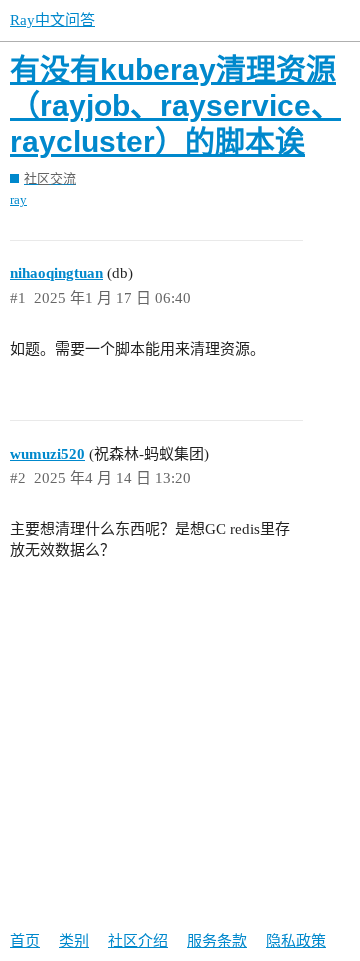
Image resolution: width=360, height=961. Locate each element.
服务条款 (217, 941)
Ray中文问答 (52, 20)
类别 (74, 941)
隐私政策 (296, 941)
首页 (25, 941)
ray (18, 199)
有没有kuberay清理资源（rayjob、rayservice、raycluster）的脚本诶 (175, 105)
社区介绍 (138, 941)
